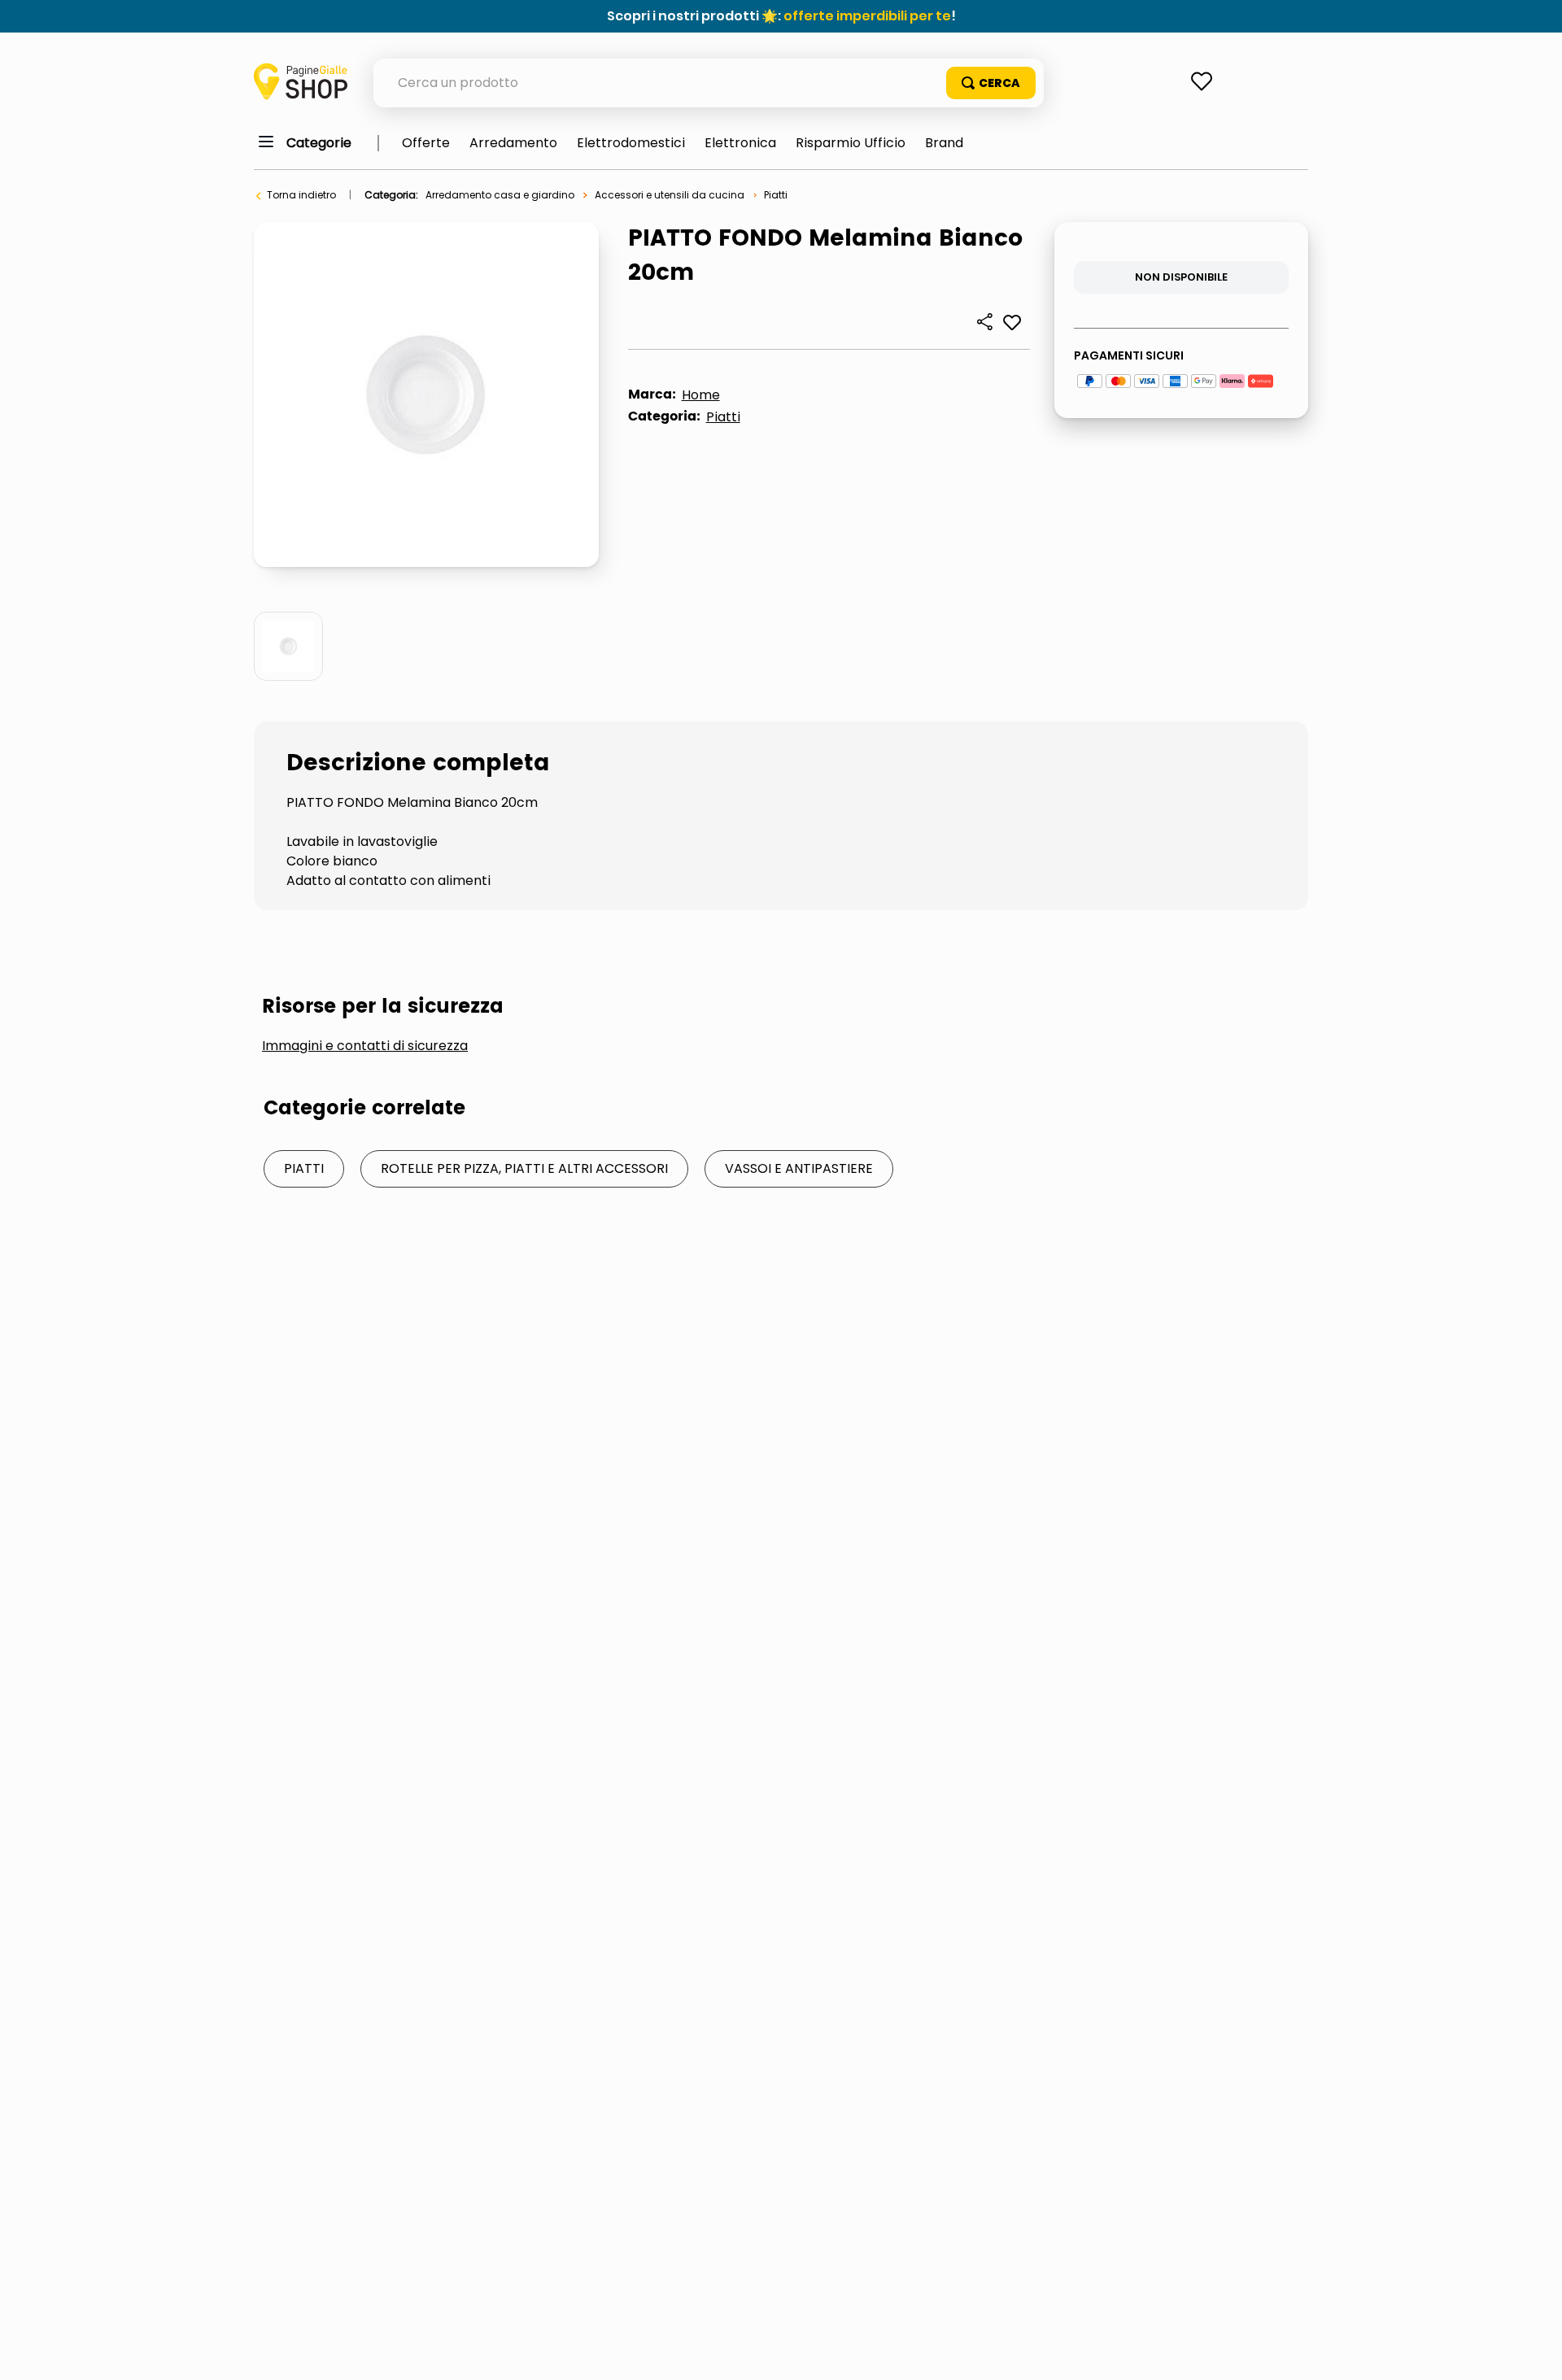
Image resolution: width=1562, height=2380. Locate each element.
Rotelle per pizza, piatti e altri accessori (524, 1168)
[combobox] (709, 83)
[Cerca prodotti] (991, 83)
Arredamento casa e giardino (500, 195)
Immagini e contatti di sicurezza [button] (365, 1046)
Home (701, 395)
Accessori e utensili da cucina (670, 195)
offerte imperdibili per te (867, 16)
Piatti (776, 195)
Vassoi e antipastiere (799, 1168)
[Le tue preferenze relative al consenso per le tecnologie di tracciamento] (1534, 2352)
